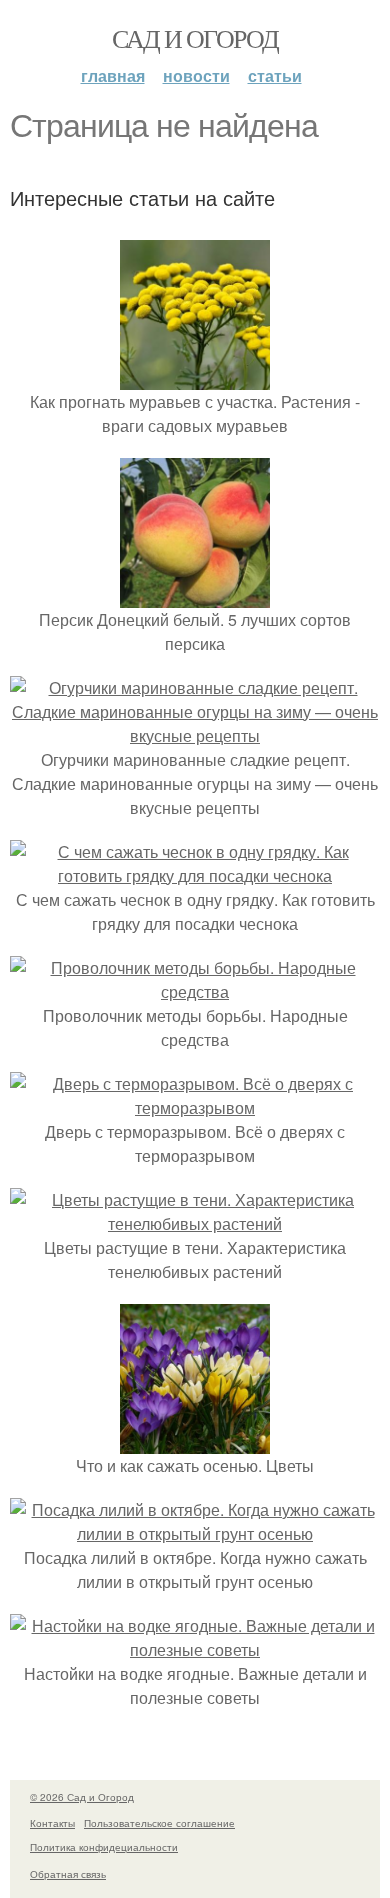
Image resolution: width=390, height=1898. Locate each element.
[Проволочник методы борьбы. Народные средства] (195, 991)
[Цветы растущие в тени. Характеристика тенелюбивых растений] (195, 1223)
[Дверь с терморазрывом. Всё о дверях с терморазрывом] (195, 1107)
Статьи (275, 75)
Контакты (52, 1823)
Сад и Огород (195, 38)
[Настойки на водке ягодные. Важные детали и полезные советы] (195, 1649)
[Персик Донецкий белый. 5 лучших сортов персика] (195, 595)
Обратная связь (68, 1874)
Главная (113, 75)
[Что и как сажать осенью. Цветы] (195, 1441)
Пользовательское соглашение (159, 1823)
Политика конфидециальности (104, 1847)
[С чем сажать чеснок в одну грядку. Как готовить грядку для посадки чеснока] (195, 875)
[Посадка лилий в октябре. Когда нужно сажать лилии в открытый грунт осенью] (195, 1533)
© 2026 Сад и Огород (82, 1797)
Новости (196, 75)
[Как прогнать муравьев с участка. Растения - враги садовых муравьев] (195, 377)
